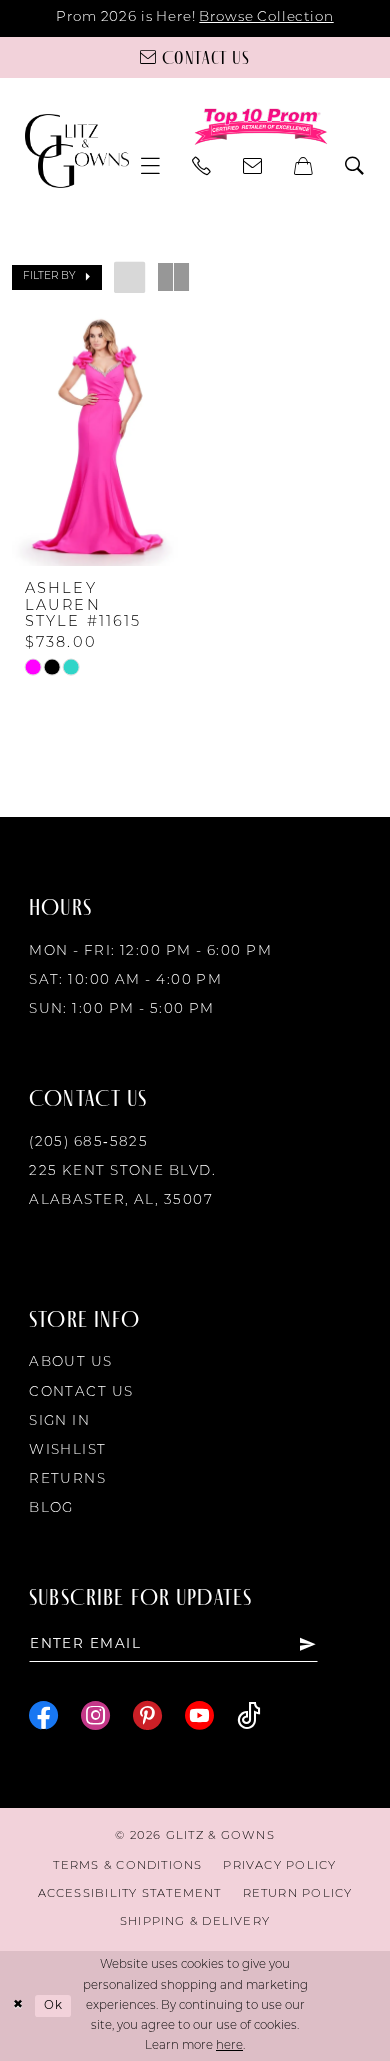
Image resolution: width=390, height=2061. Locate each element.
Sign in (59, 1421)
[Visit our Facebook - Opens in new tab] (43, 1715)
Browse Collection (266, 17)
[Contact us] (253, 166)
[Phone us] (202, 166)
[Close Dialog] (18, 2005)
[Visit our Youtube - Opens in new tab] (199, 1715)
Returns (67, 1479)
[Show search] (355, 166)
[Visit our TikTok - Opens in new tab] (249, 1715)
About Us (71, 1362)
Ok (53, 2006)
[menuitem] (150, 166)
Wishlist (68, 1450)
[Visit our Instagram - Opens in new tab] (95, 1715)
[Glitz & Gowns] (77, 151)
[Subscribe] (307, 1644)
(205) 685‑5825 (88, 1142)
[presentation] (99, 439)
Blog (51, 1508)
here (229, 2046)
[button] (150, 166)
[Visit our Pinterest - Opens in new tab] (147, 1715)
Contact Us (81, 1392)
